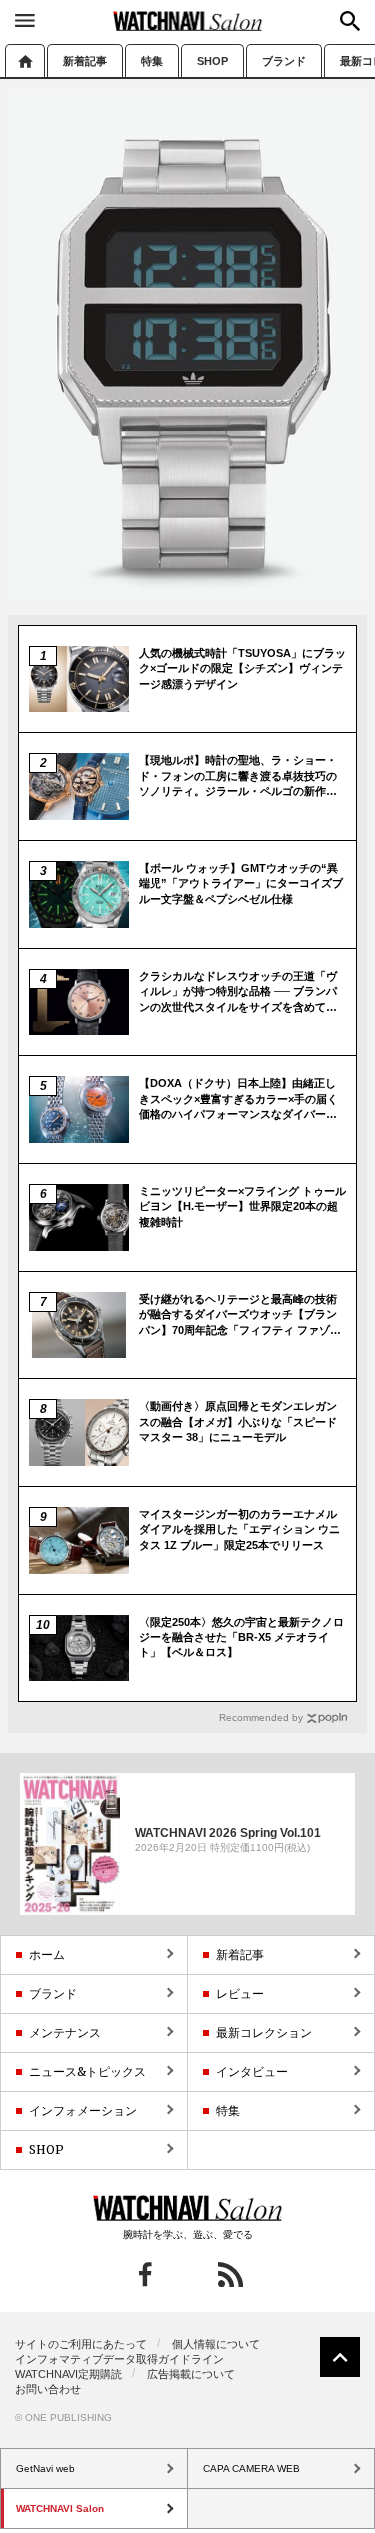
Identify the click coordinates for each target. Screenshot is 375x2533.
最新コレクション (264, 2032)
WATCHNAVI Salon (188, 21)
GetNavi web (187, 2208)
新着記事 (85, 61)
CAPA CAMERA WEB (251, 2468)
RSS (230, 2274)
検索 (350, 21)
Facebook (145, 2274)
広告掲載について (191, 2374)
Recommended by (261, 1717)
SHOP (212, 61)
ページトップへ (340, 2357)
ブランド (284, 61)
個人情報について (216, 2344)
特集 (152, 61)
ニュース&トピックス (87, 2071)
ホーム (25, 60)
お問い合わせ (48, 2389)
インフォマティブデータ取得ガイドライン (119, 2359)
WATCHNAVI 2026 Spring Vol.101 (228, 1833)
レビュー (240, 1993)
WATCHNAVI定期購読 (68, 2374)
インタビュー (252, 2071)
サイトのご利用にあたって (81, 2344)
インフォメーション (83, 2110)
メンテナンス (65, 2032)
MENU (25, 20)
